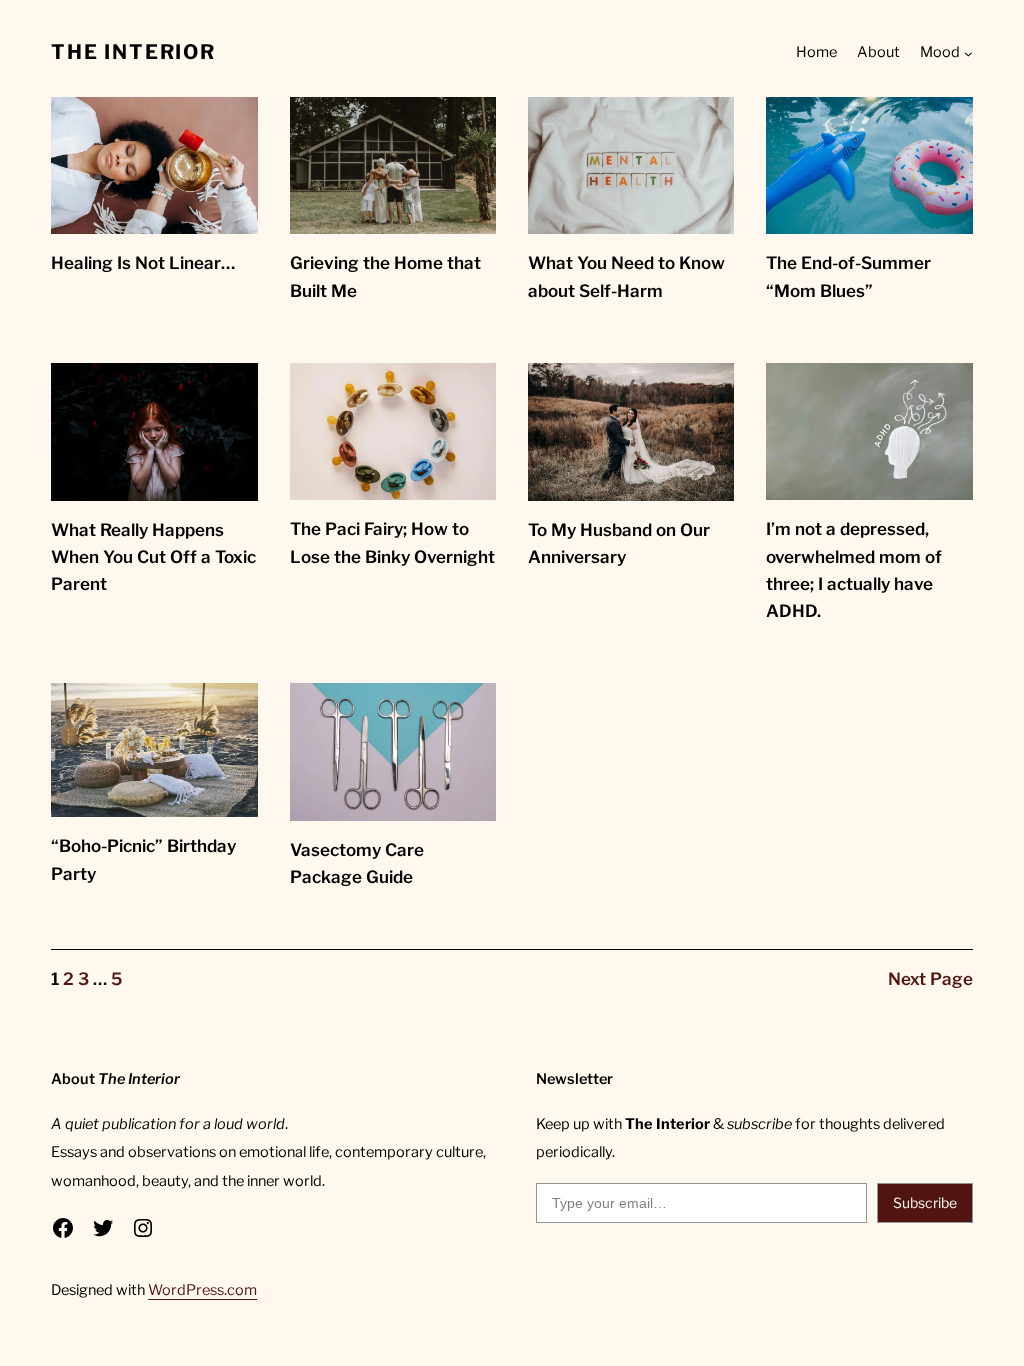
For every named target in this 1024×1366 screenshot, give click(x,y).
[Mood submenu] (968, 53)
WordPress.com (202, 1290)
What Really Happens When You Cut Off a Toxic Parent (153, 557)
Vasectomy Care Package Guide (357, 863)
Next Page (930, 979)
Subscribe (925, 1202)
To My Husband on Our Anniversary (619, 543)
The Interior (133, 52)
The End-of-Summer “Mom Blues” (848, 276)
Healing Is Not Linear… (143, 263)
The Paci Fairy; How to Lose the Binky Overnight (392, 542)
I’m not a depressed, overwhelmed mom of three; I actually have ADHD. (854, 570)
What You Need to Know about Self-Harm (626, 276)
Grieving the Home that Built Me (385, 276)
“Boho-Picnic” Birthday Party (143, 859)
